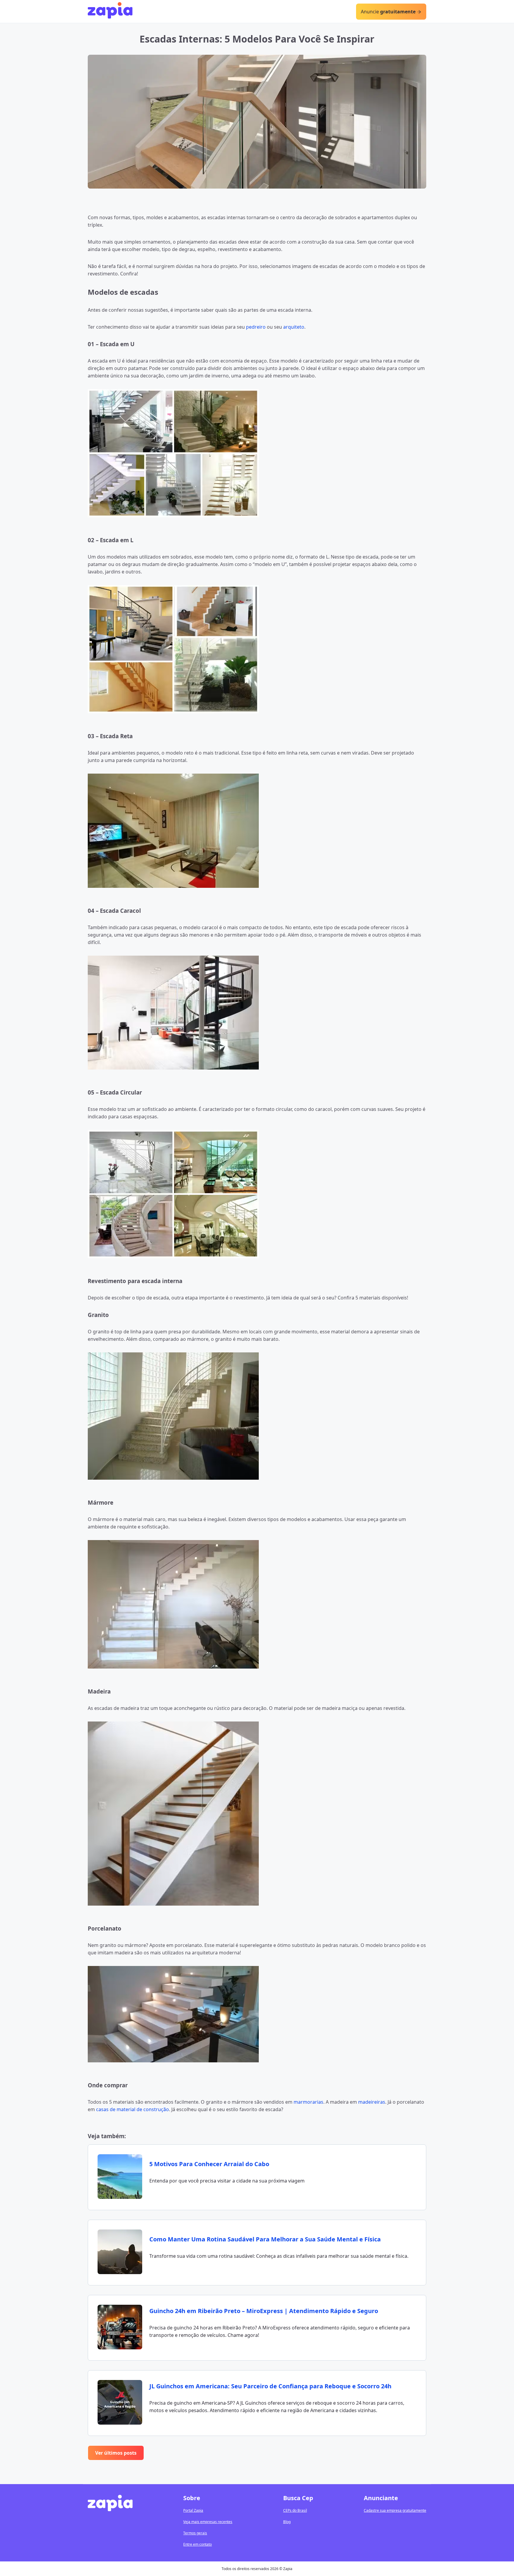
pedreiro (256, 327)
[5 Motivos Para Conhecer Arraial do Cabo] (120, 2177)
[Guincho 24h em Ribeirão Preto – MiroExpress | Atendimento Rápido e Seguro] (120, 2328)
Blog (287, 2522)
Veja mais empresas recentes (208, 2522)
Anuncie (388, 12)
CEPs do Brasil (295, 2510)
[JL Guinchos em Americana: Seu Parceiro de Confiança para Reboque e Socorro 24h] (120, 2403)
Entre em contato (198, 2544)
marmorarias (308, 2102)
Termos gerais (195, 2533)
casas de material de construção (133, 2109)
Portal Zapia (193, 2510)
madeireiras (372, 2102)
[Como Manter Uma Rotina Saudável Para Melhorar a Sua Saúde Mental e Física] (120, 2253)
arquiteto (294, 327)
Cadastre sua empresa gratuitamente (395, 2510)
